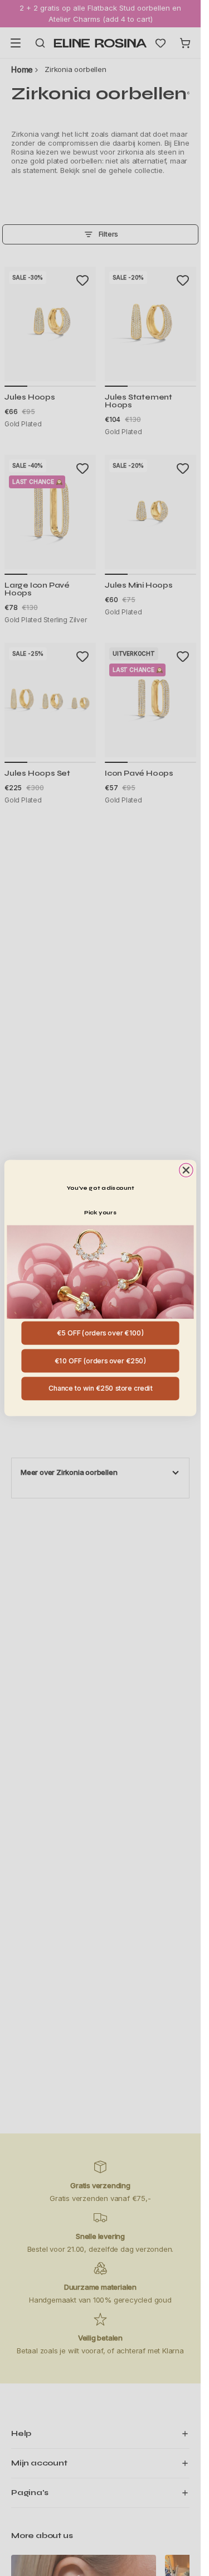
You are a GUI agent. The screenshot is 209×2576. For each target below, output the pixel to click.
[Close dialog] (186, 1170)
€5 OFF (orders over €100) (101, 1333)
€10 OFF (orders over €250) (101, 1360)
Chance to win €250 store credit (101, 1388)
